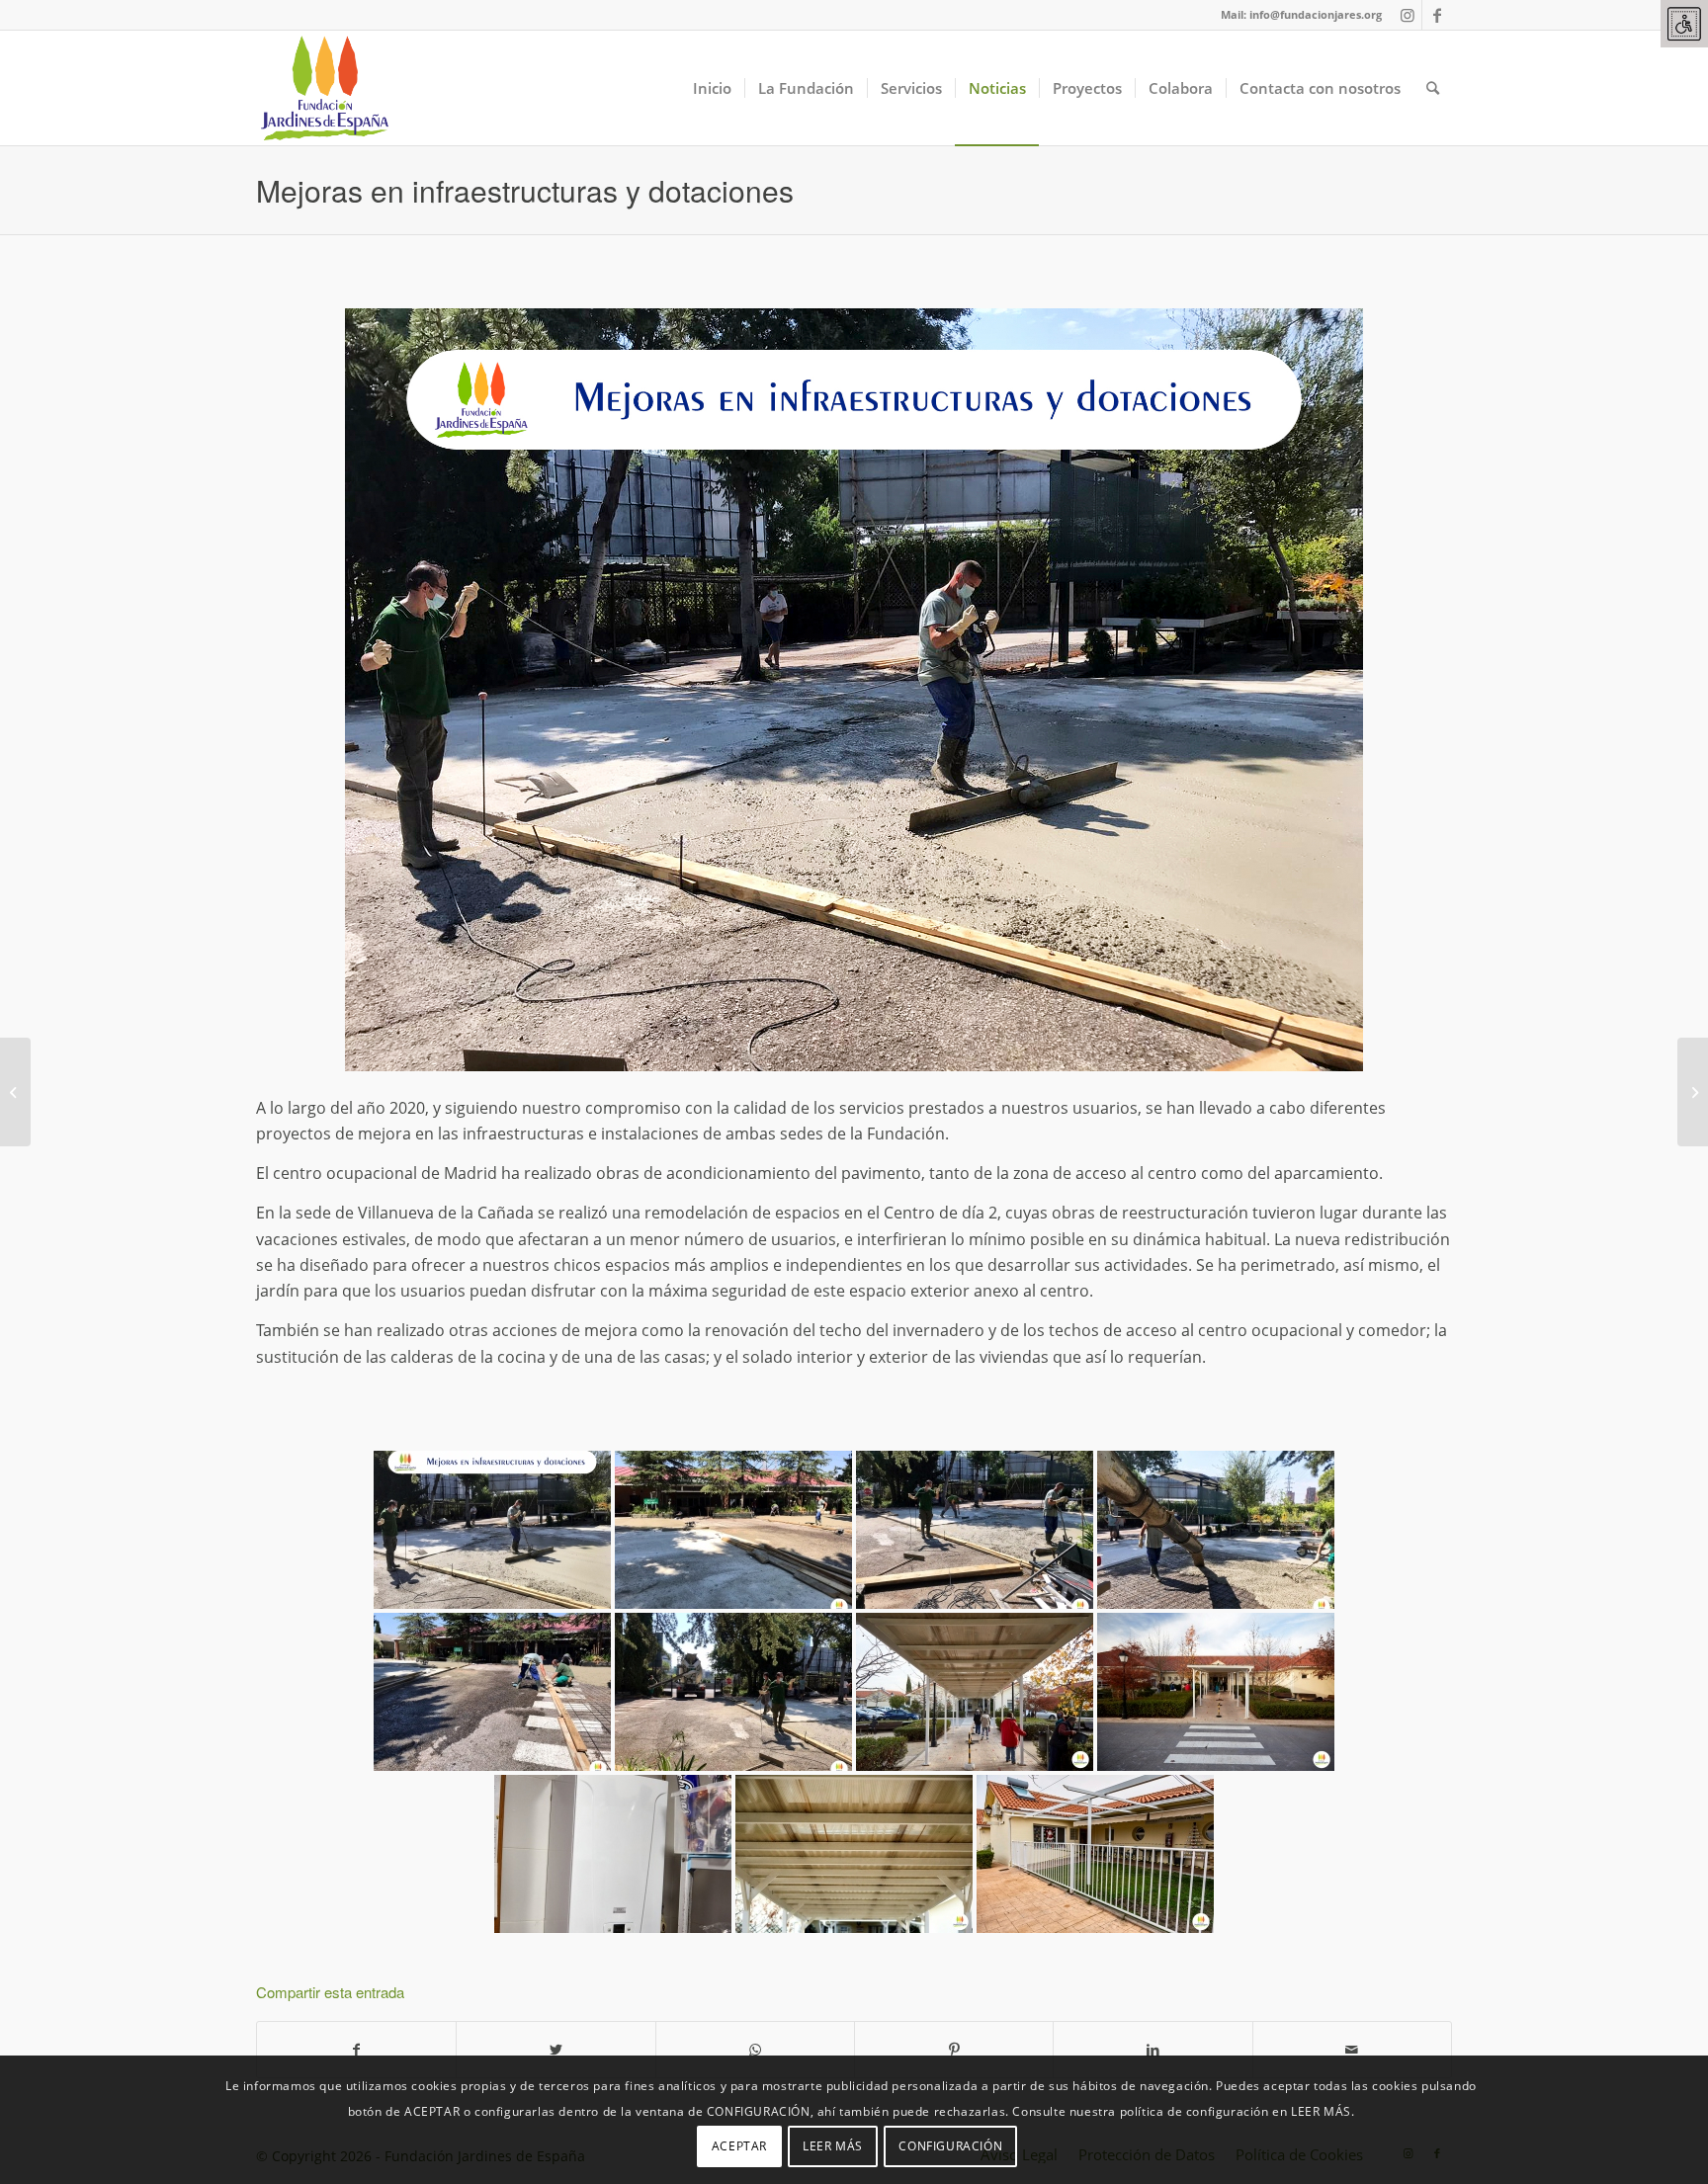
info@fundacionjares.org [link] (1316, 14)
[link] (1684, 24)
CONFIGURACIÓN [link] (950, 2145)
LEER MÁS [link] (833, 2145)
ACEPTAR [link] (739, 2145)
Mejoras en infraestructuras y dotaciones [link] (525, 190)
